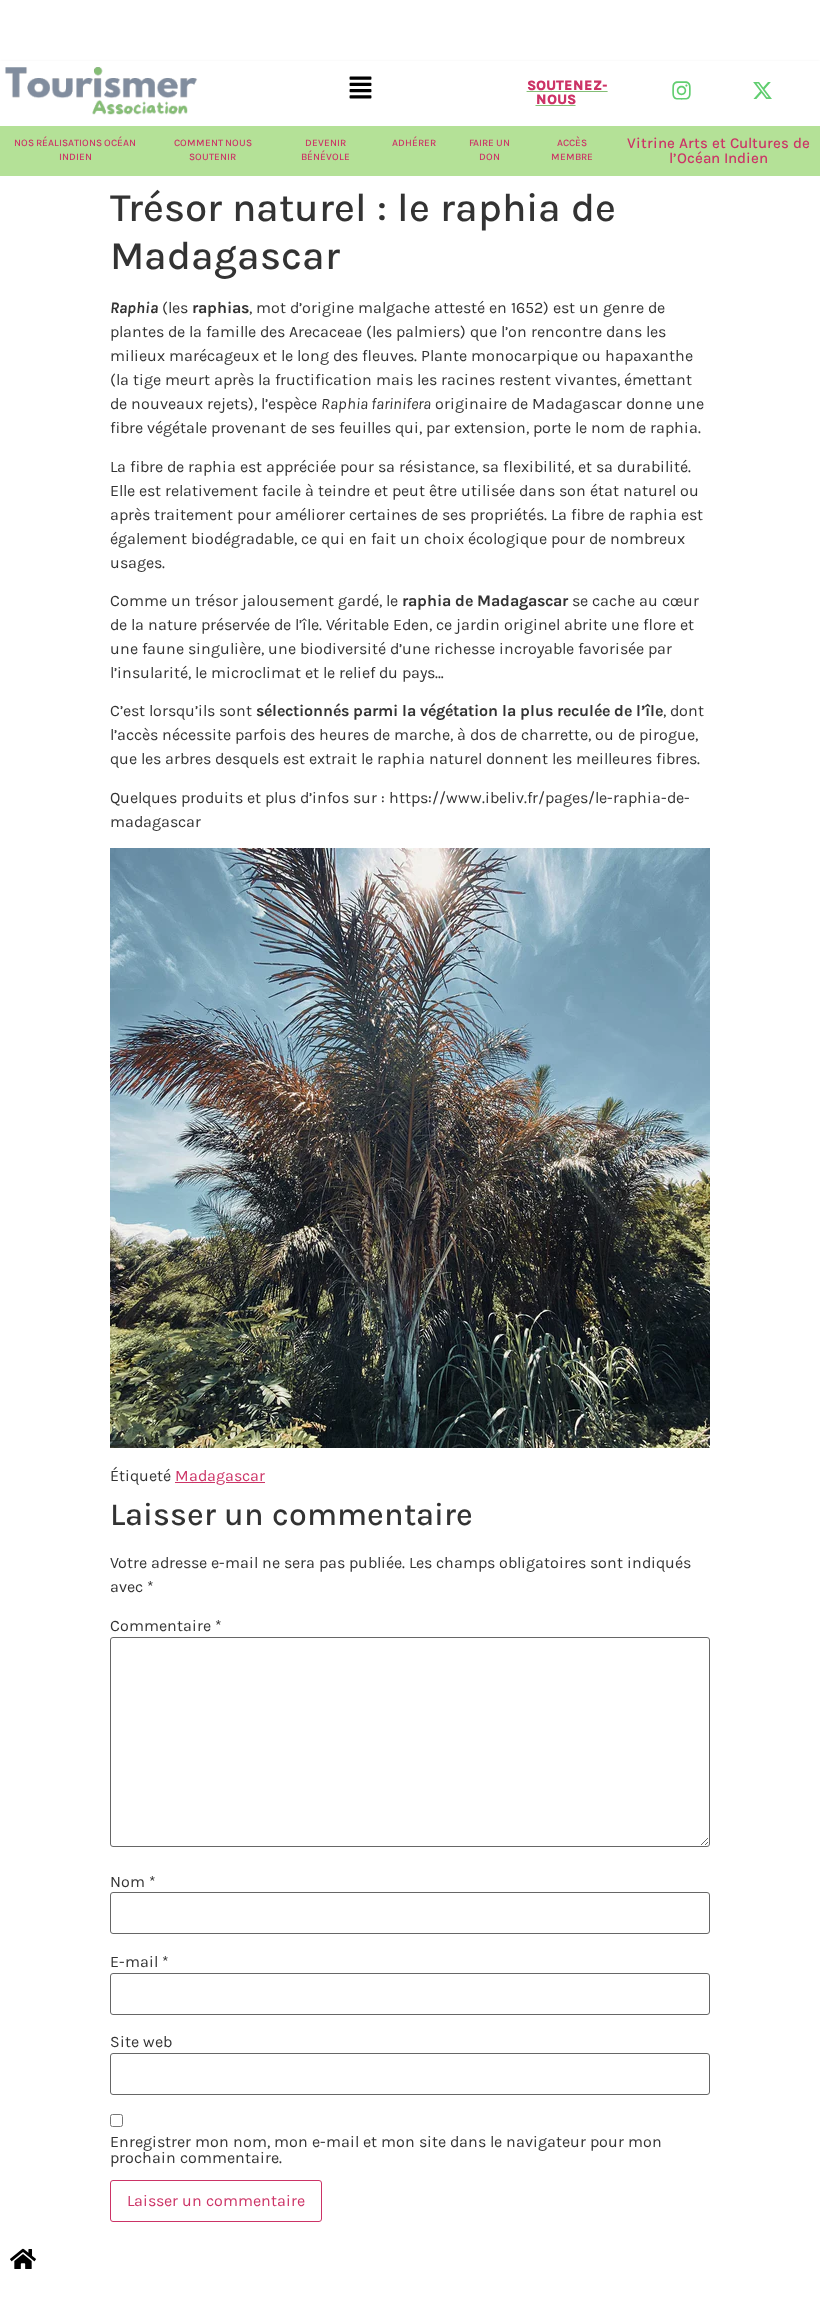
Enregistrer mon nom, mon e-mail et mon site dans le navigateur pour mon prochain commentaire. (386, 2150)
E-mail (139, 1962)
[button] (361, 89)
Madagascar (220, 1475)
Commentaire (166, 1626)
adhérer (414, 143)
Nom (133, 1882)
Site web (141, 2042)
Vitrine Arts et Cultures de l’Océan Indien (718, 150)
